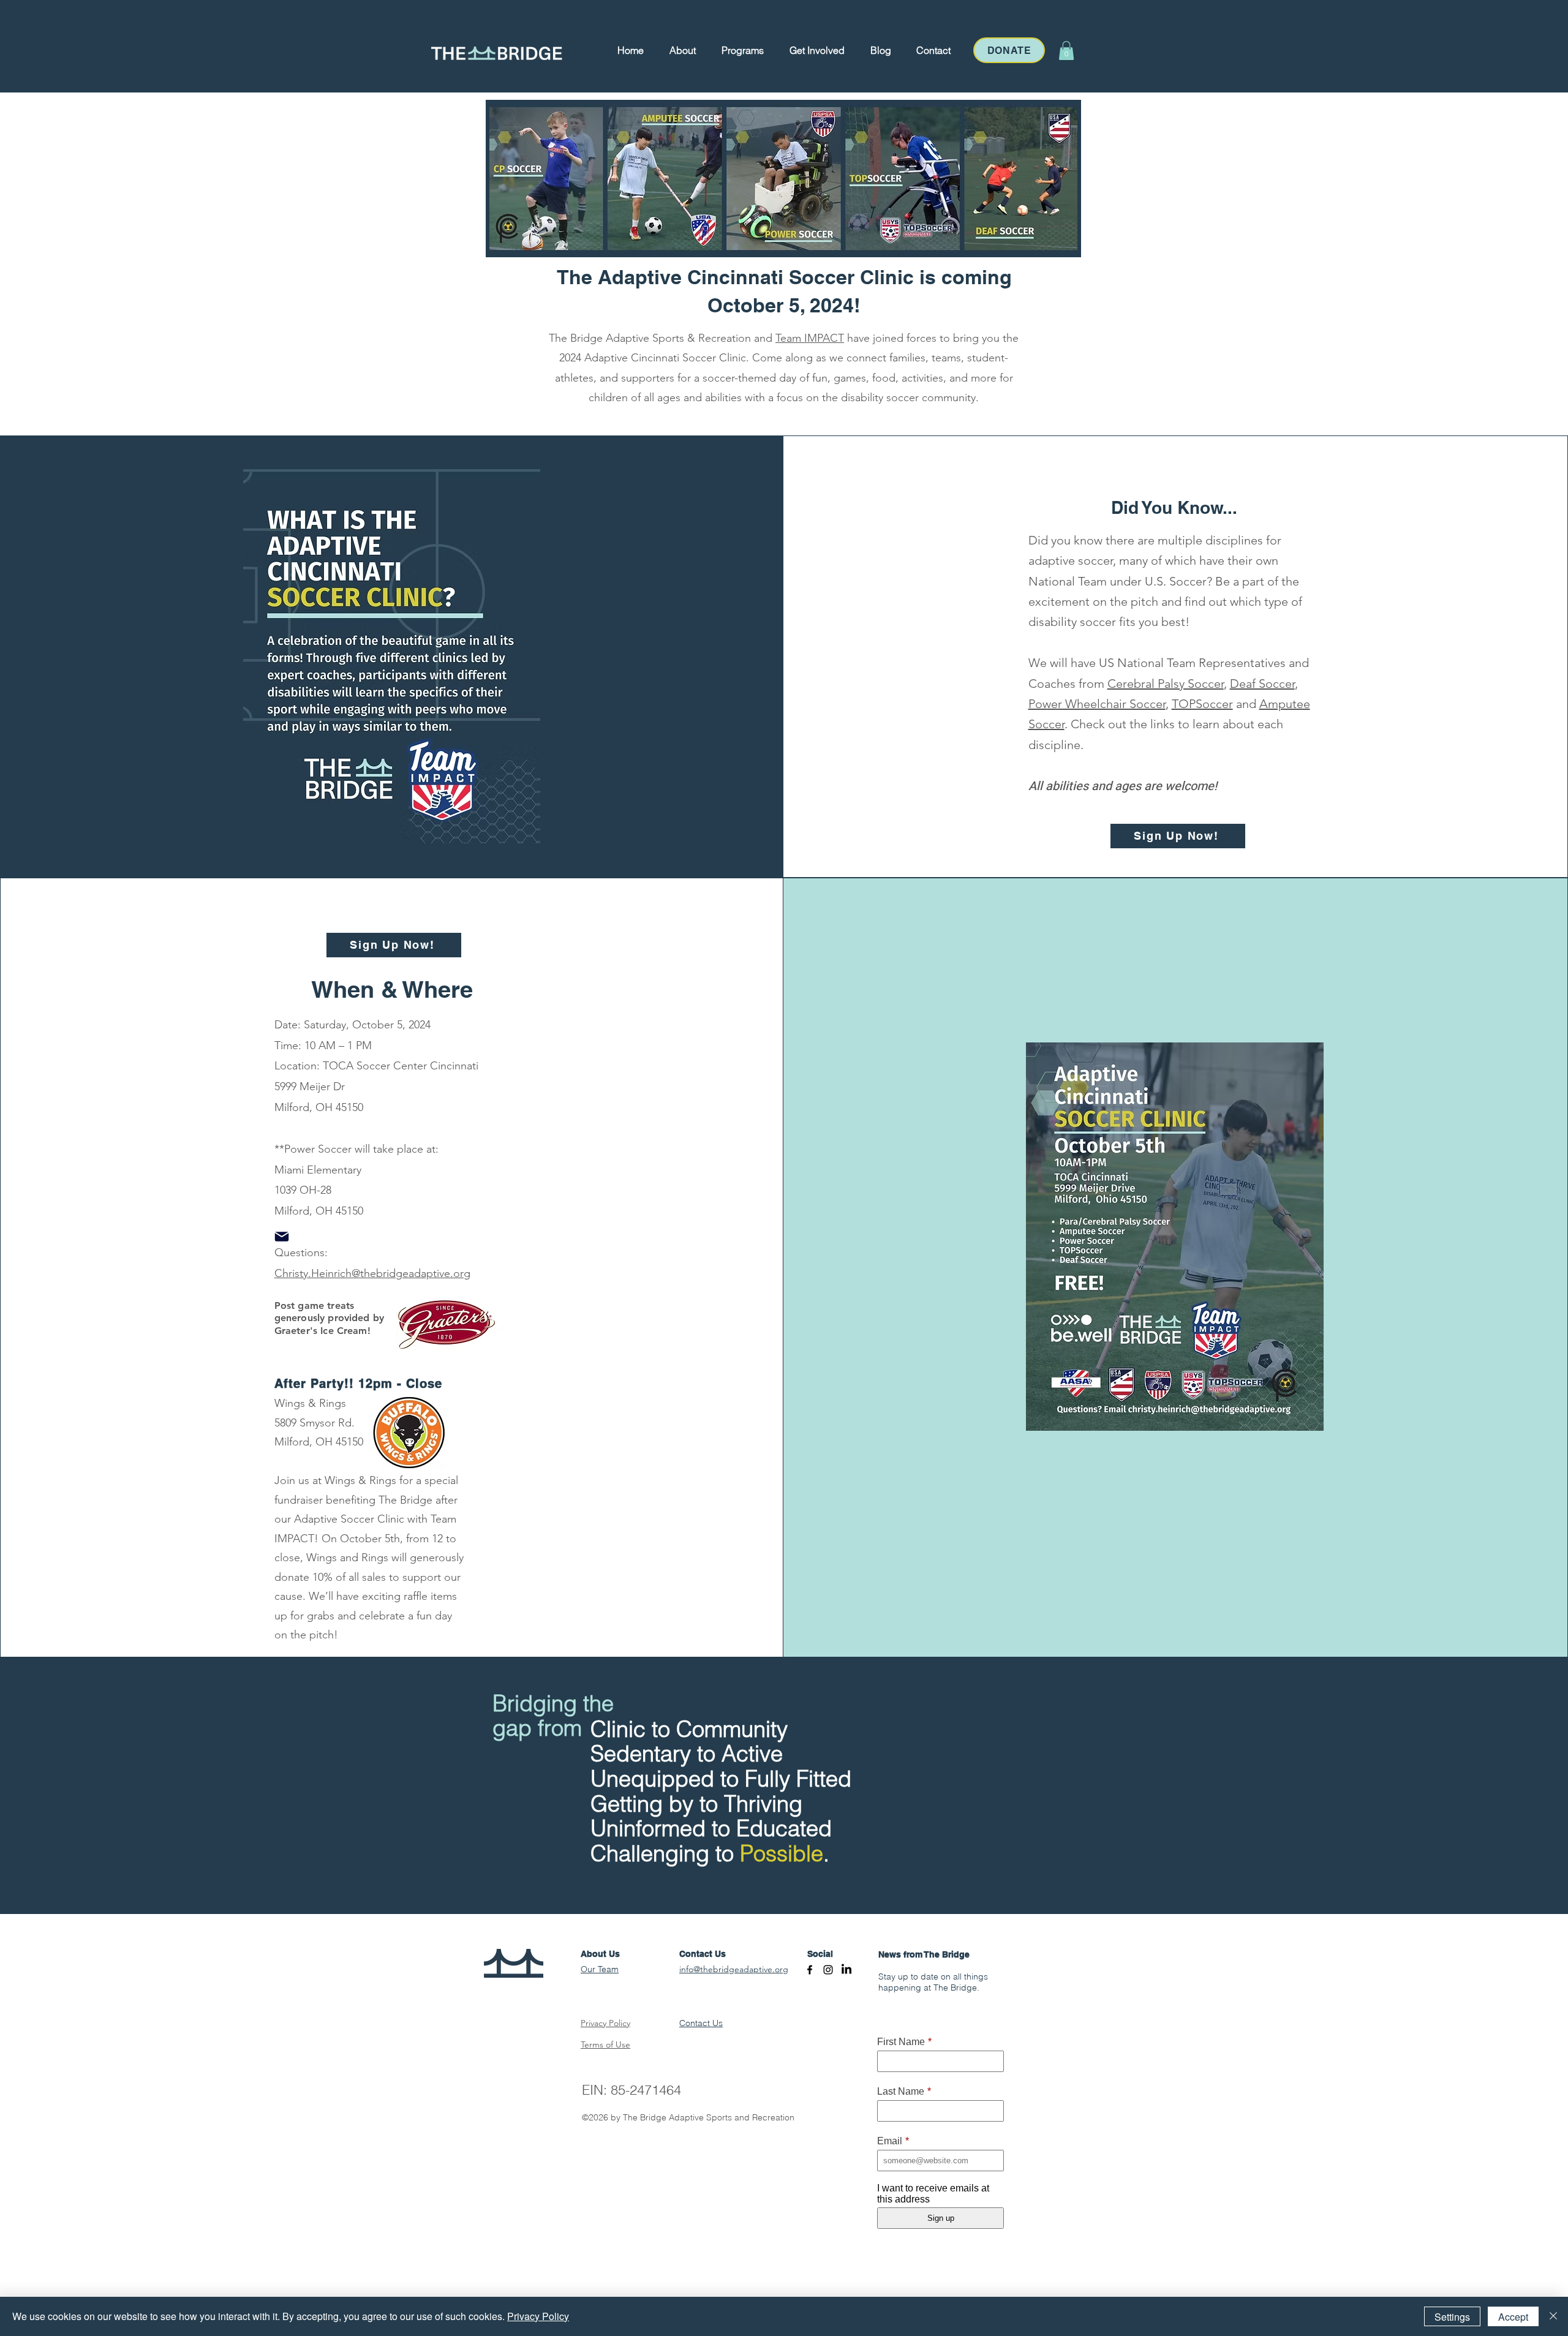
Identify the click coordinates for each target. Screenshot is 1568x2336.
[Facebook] (810, 1970)
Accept (1513, 2317)
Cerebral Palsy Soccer (1166, 684)
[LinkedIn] (846, 1970)
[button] (683, 50)
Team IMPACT (810, 338)
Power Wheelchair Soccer (1097, 704)
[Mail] (282, 1237)
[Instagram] (828, 1970)
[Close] (1553, 2316)
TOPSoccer (1202, 704)
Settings (1452, 2317)
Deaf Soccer (1262, 684)
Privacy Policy (538, 2316)
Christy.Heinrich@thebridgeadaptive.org (372, 1273)
